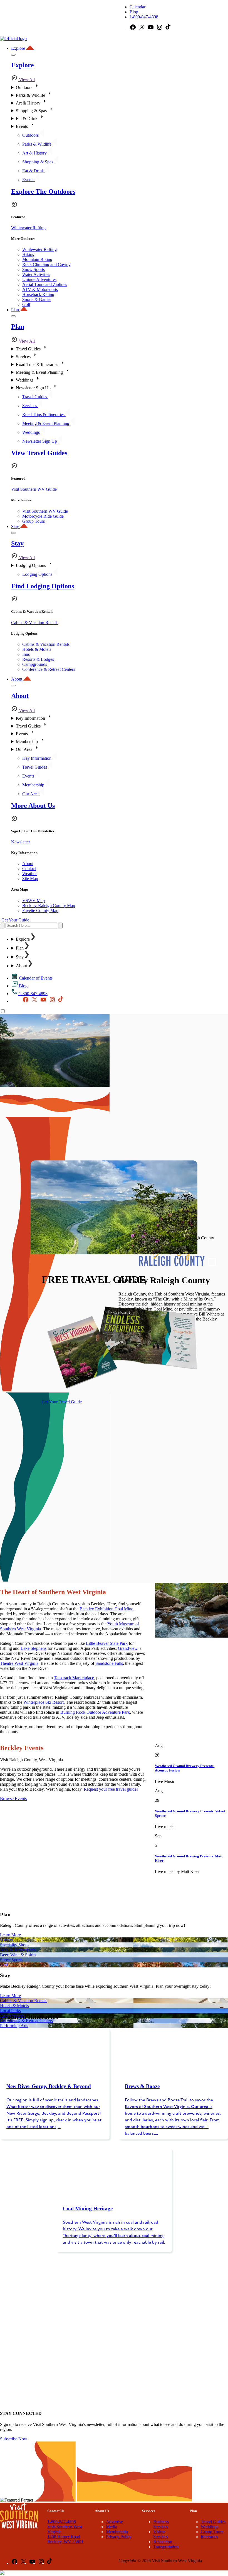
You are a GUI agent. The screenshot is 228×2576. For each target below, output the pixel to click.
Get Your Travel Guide (62, 1402)
